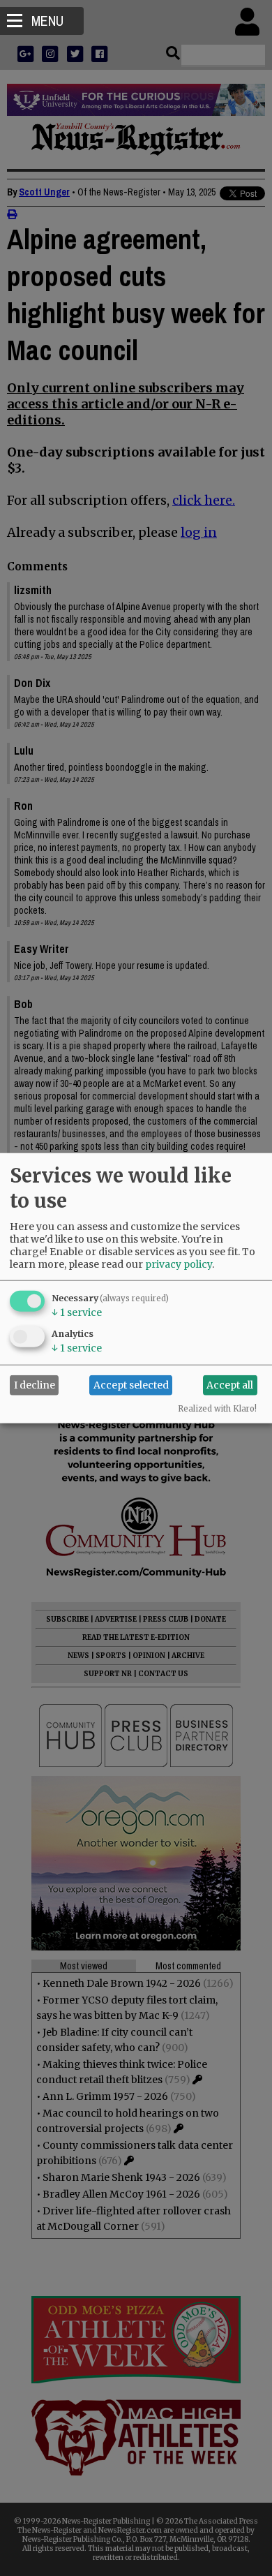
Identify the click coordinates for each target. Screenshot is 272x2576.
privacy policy (179, 1264)
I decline (35, 1385)
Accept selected (131, 1385)
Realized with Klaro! (217, 1408)
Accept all (230, 1385)
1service (77, 1312)
